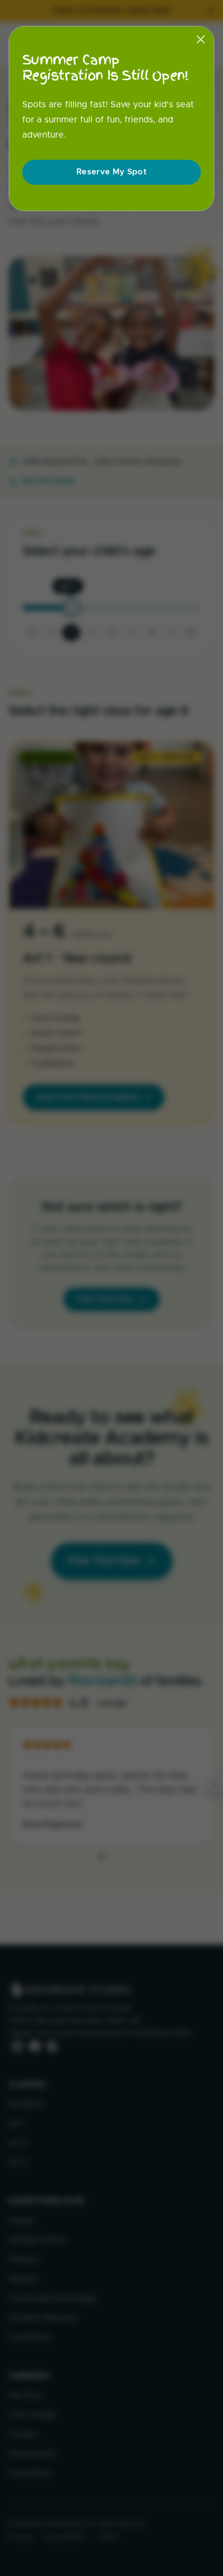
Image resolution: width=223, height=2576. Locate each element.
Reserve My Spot (111, 172)
